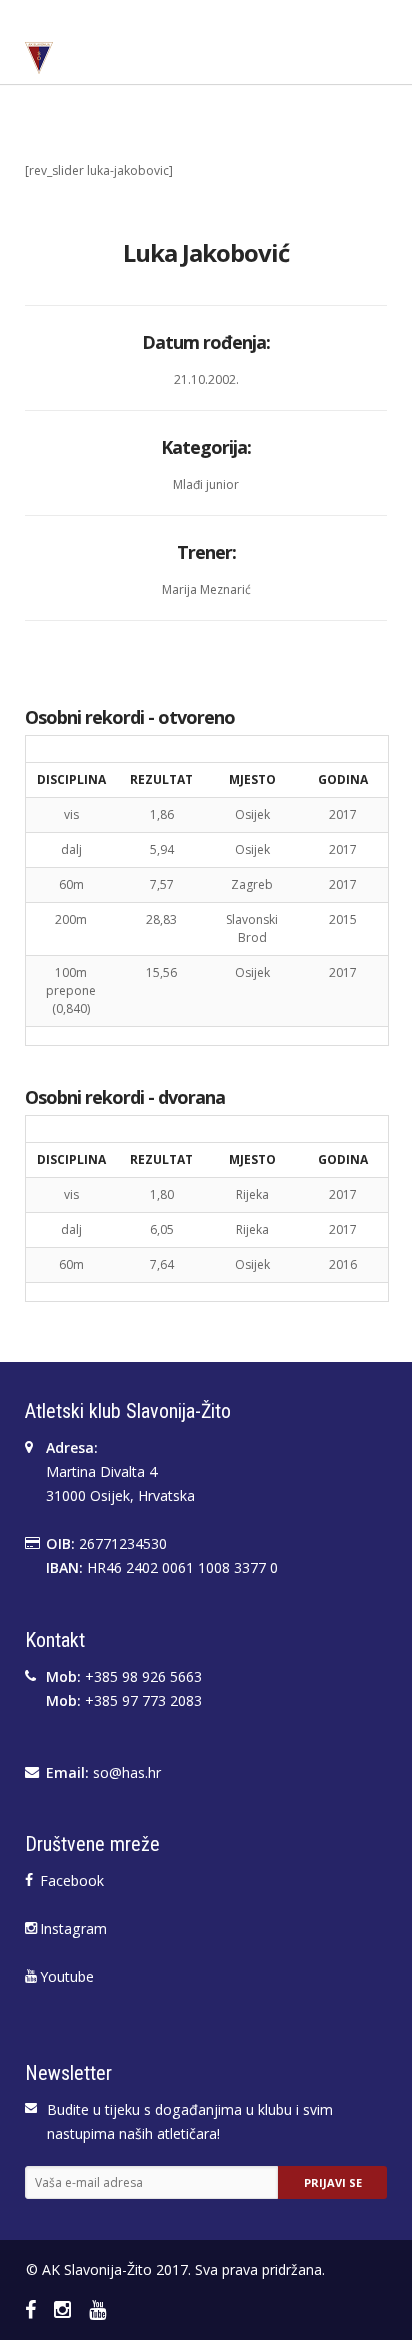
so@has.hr (127, 1772)
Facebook (72, 1880)
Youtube (67, 1976)
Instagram (73, 1928)
